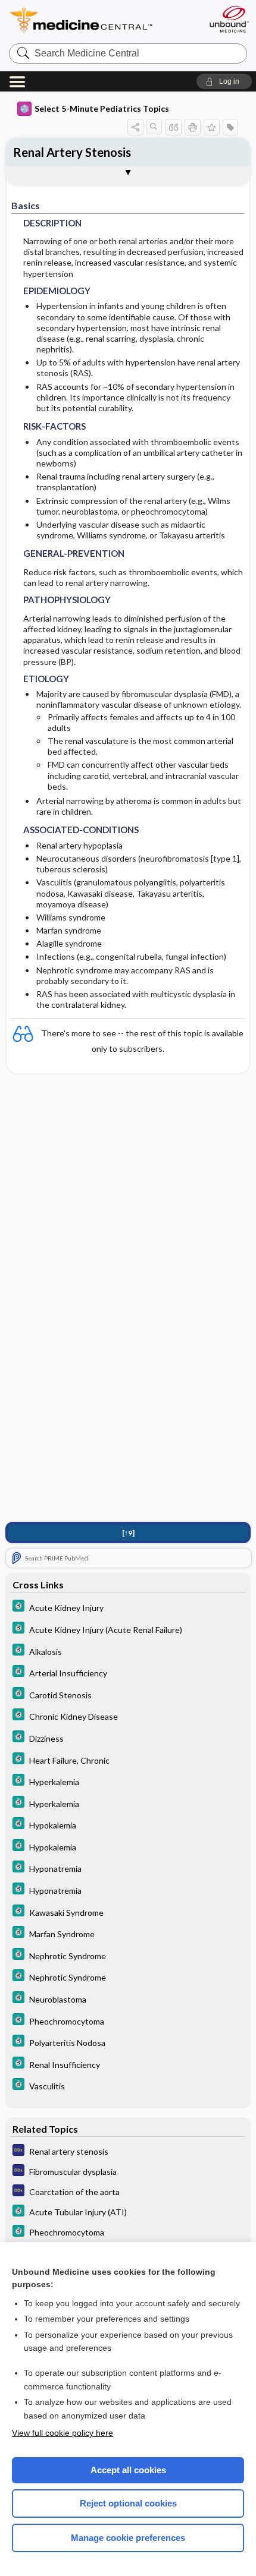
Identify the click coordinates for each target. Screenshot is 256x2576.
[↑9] (128, 1533)
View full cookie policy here (63, 2433)
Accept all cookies (128, 2470)
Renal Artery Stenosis (72, 152)
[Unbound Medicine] (229, 19)
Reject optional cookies (128, 2503)
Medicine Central (103, 21)
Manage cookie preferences (128, 2538)
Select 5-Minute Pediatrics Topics (102, 108)
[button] (224, 81)
